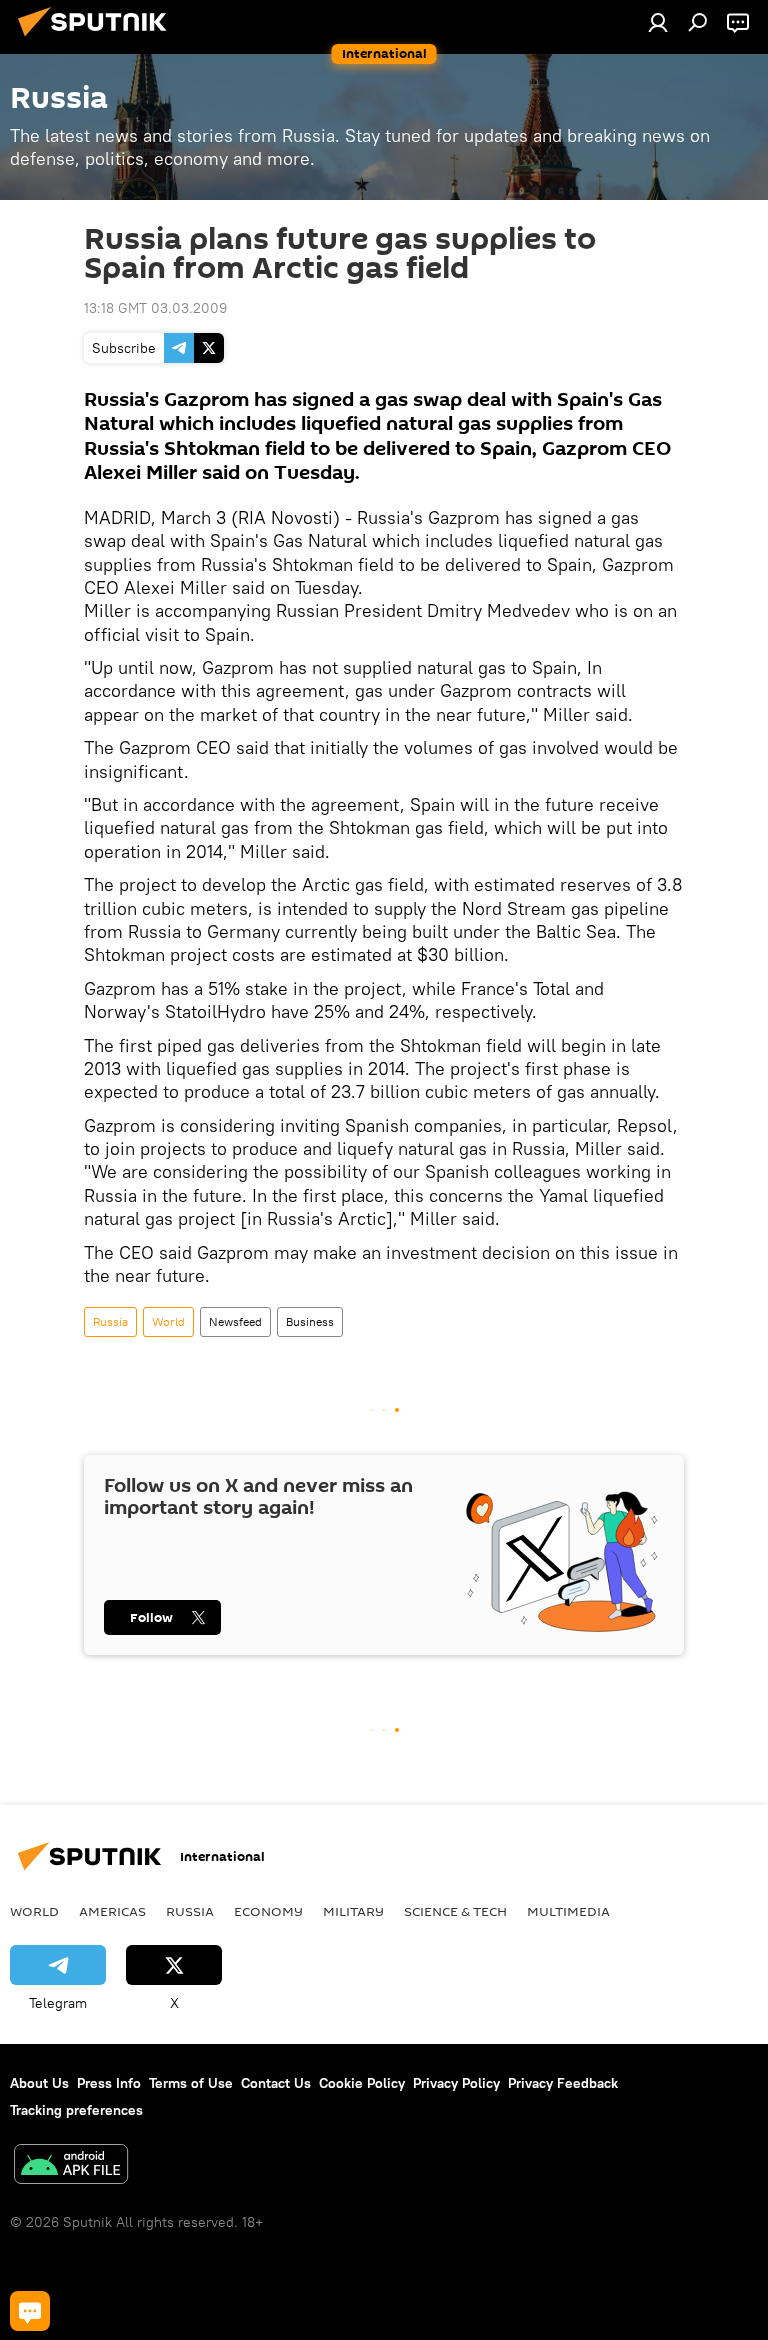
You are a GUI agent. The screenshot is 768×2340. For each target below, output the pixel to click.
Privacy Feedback (563, 2083)
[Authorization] (658, 22)
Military (353, 1911)
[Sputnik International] (98, 39)
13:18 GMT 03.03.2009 (155, 308)
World (168, 1321)
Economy (268, 1911)
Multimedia (568, 1911)
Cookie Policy (362, 2083)
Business (310, 1321)
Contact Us (276, 2083)
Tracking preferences (76, 2110)
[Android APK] (71, 2166)
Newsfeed (235, 1321)
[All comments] (30, 2311)
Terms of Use (191, 2083)
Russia (110, 1321)
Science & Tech (455, 1911)
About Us (39, 2083)
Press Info (109, 2083)
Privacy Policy (456, 2083)
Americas (112, 1911)
